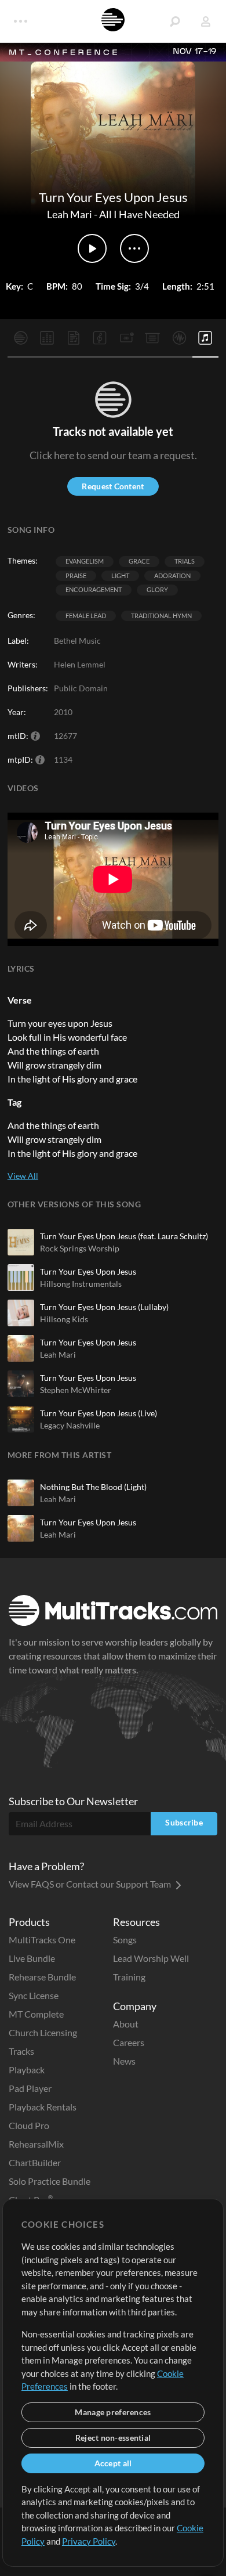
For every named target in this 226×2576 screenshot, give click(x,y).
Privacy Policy (89, 2541)
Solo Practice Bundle (50, 2181)
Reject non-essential (113, 2438)
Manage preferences (113, 2412)
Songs (125, 1940)
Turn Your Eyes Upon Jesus (88, 1271)
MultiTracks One (42, 1940)
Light (120, 576)
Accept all (113, 2463)
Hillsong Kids (64, 1319)
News (124, 2061)
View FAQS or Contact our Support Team (91, 1884)
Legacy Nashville (70, 1425)
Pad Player (30, 2088)
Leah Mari (70, 214)
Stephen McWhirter (76, 1390)
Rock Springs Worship (80, 1248)
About (126, 2024)
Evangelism (85, 561)
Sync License (34, 1995)
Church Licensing (43, 2032)
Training (129, 1977)
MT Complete (36, 2014)
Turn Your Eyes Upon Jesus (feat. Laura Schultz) (124, 1236)
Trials (185, 561)
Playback (27, 2070)
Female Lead (86, 616)
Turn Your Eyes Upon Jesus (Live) (99, 1413)
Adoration (172, 576)
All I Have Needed (139, 214)
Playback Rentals (43, 2107)
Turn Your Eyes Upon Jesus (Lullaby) (104, 1307)
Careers (129, 2042)
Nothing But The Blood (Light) (93, 1487)
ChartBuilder (35, 2162)
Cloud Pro (29, 2125)
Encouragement (94, 589)
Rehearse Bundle (42, 1977)
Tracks (21, 2051)
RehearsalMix (36, 2144)
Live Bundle (32, 1958)
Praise (76, 576)
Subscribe (184, 1822)
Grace (139, 561)
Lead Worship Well (151, 1958)
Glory (157, 589)
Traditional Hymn (161, 616)
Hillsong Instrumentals (81, 1284)
